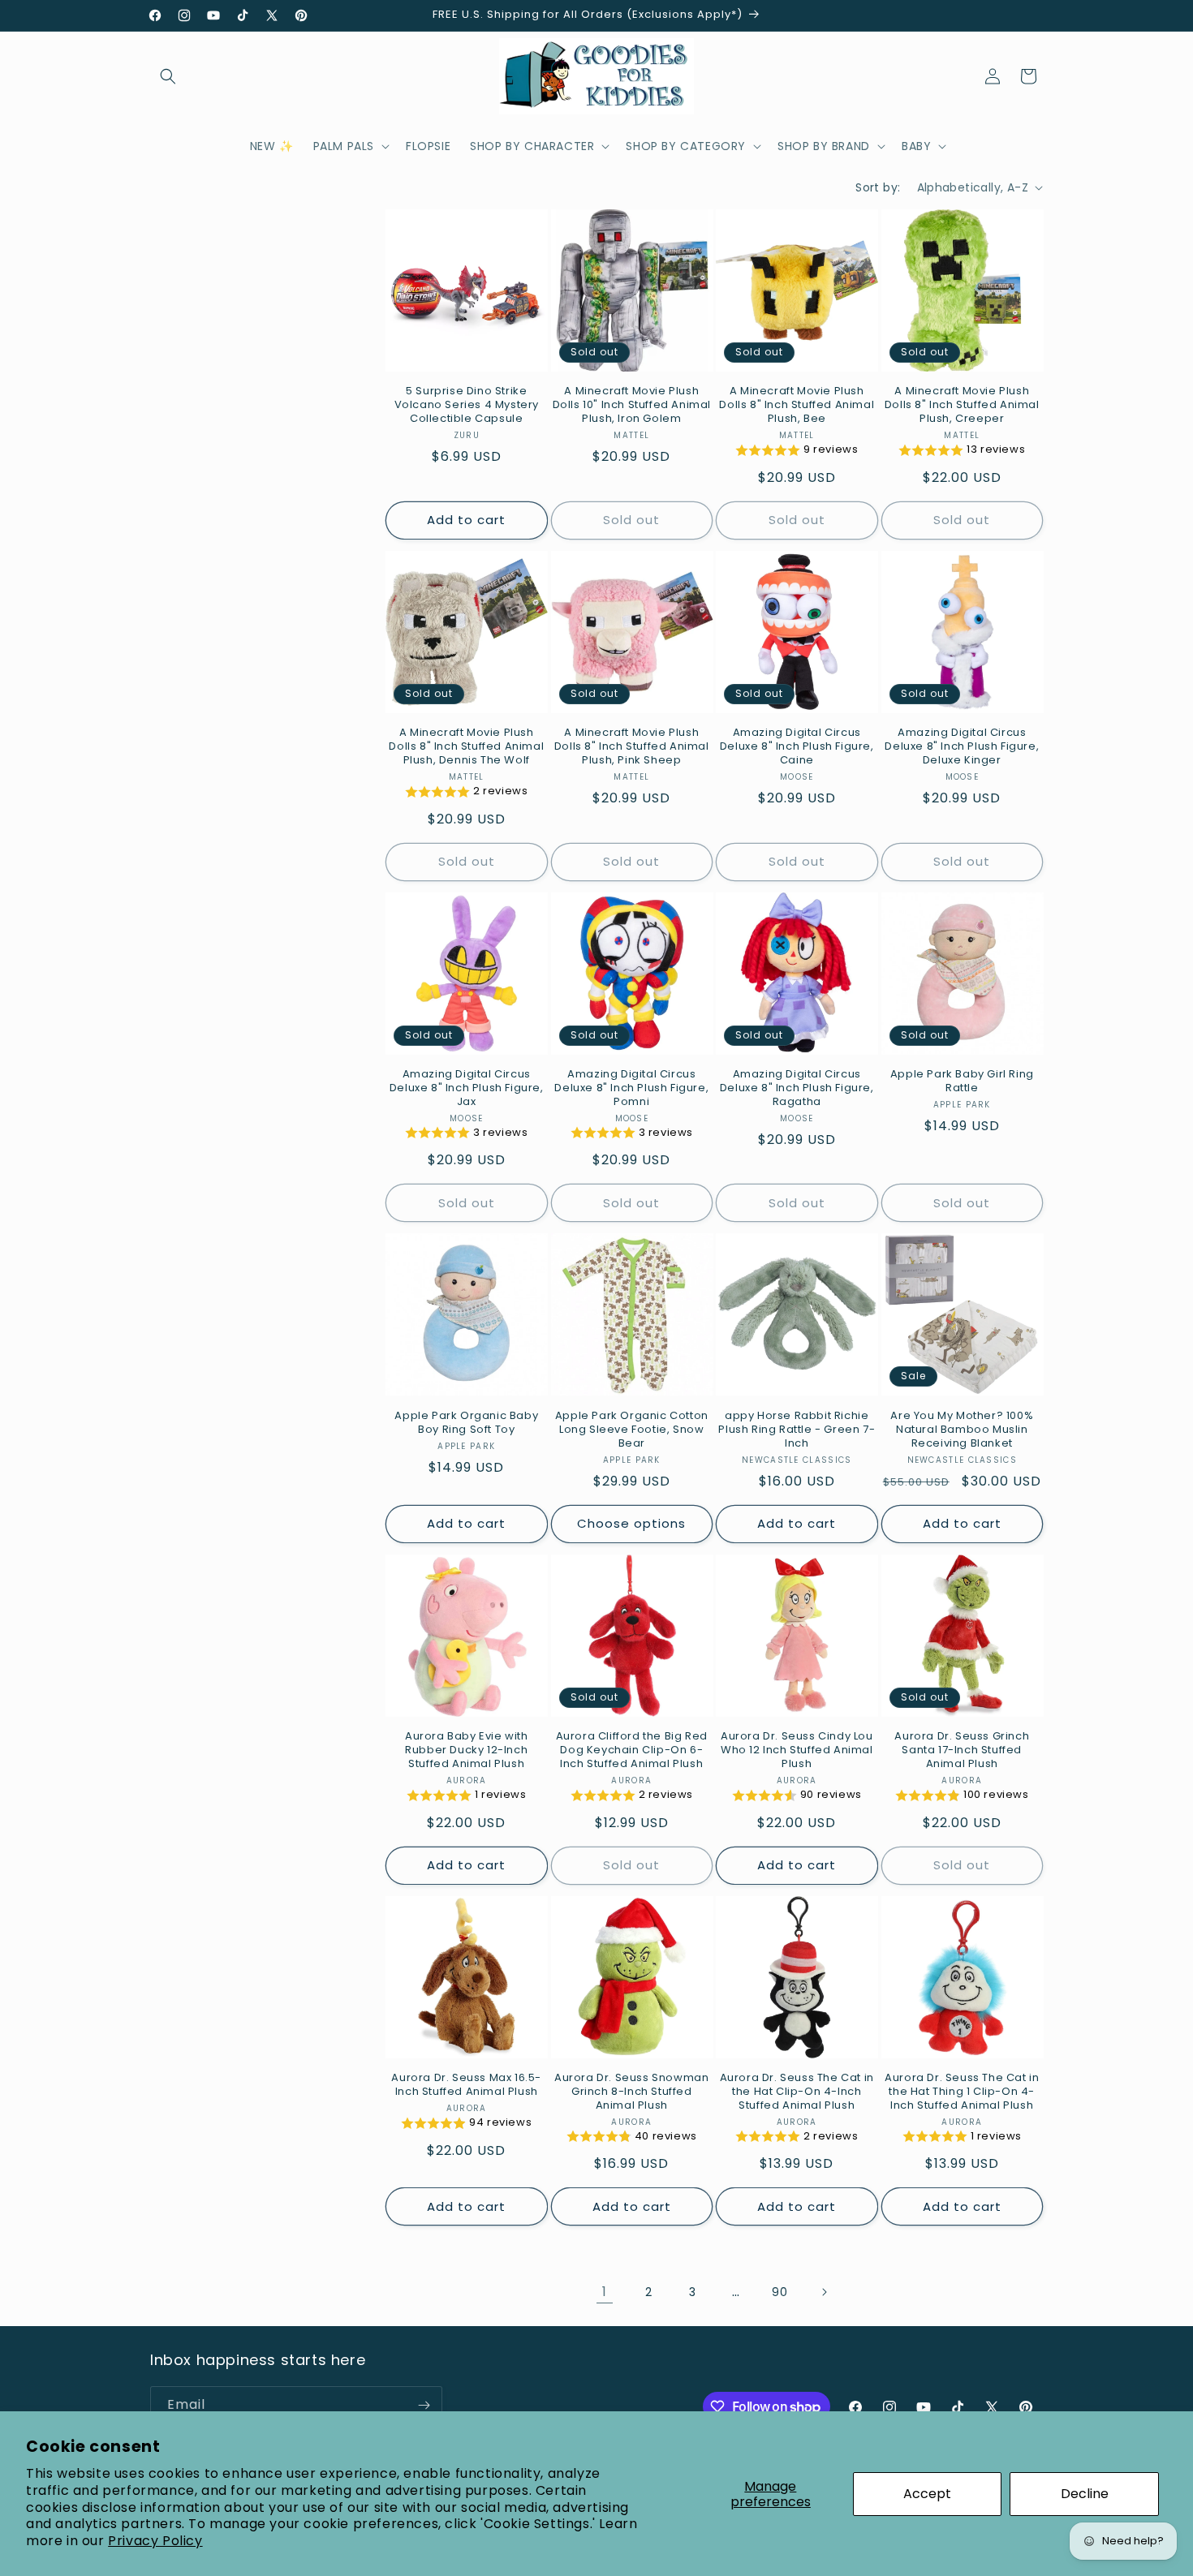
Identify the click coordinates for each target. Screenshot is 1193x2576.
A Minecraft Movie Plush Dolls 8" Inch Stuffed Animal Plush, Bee (797, 405)
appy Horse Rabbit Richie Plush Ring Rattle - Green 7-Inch (797, 1430)
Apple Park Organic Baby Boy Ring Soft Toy (466, 1423)
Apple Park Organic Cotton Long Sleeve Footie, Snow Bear (632, 1430)
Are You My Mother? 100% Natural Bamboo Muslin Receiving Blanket (962, 1430)
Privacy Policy (155, 2541)
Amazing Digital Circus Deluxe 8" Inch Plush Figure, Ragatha (797, 1088)
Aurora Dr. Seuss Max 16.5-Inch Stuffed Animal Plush (466, 2085)
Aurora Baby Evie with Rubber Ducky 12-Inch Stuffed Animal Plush (467, 1750)
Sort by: (878, 187)
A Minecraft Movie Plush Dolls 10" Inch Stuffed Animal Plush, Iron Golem (632, 405)
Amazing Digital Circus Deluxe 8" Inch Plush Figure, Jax (467, 1088)
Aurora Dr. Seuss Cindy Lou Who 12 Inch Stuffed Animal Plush (797, 1750)
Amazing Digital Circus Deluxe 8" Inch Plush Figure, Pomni (631, 1088)
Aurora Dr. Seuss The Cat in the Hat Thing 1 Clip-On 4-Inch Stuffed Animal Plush (962, 2092)
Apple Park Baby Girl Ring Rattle (962, 1082)
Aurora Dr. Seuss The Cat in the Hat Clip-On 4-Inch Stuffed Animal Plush (797, 2092)
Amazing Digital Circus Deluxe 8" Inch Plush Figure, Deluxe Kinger (962, 747)
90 (780, 2292)
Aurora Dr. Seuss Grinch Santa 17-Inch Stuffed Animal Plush (962, 1750)
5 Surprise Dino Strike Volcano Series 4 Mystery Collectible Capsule (467, 405)
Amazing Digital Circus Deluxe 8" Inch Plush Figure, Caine (797, 747)
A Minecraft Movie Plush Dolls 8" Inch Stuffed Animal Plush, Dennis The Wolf (466, 747)
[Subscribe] (424, 2405)
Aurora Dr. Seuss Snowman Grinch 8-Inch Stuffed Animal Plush (631, 2092)
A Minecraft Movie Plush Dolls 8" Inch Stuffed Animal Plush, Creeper (962, 405)
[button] (168, 76)
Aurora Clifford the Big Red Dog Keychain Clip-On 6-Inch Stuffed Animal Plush (632, 1750)
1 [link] (605, 2292)
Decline (1085, 2494)
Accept (927, 2494)
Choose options (631, 1523)
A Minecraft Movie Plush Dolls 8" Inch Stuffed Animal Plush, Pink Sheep (632, 747)
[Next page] (824, 2292)
